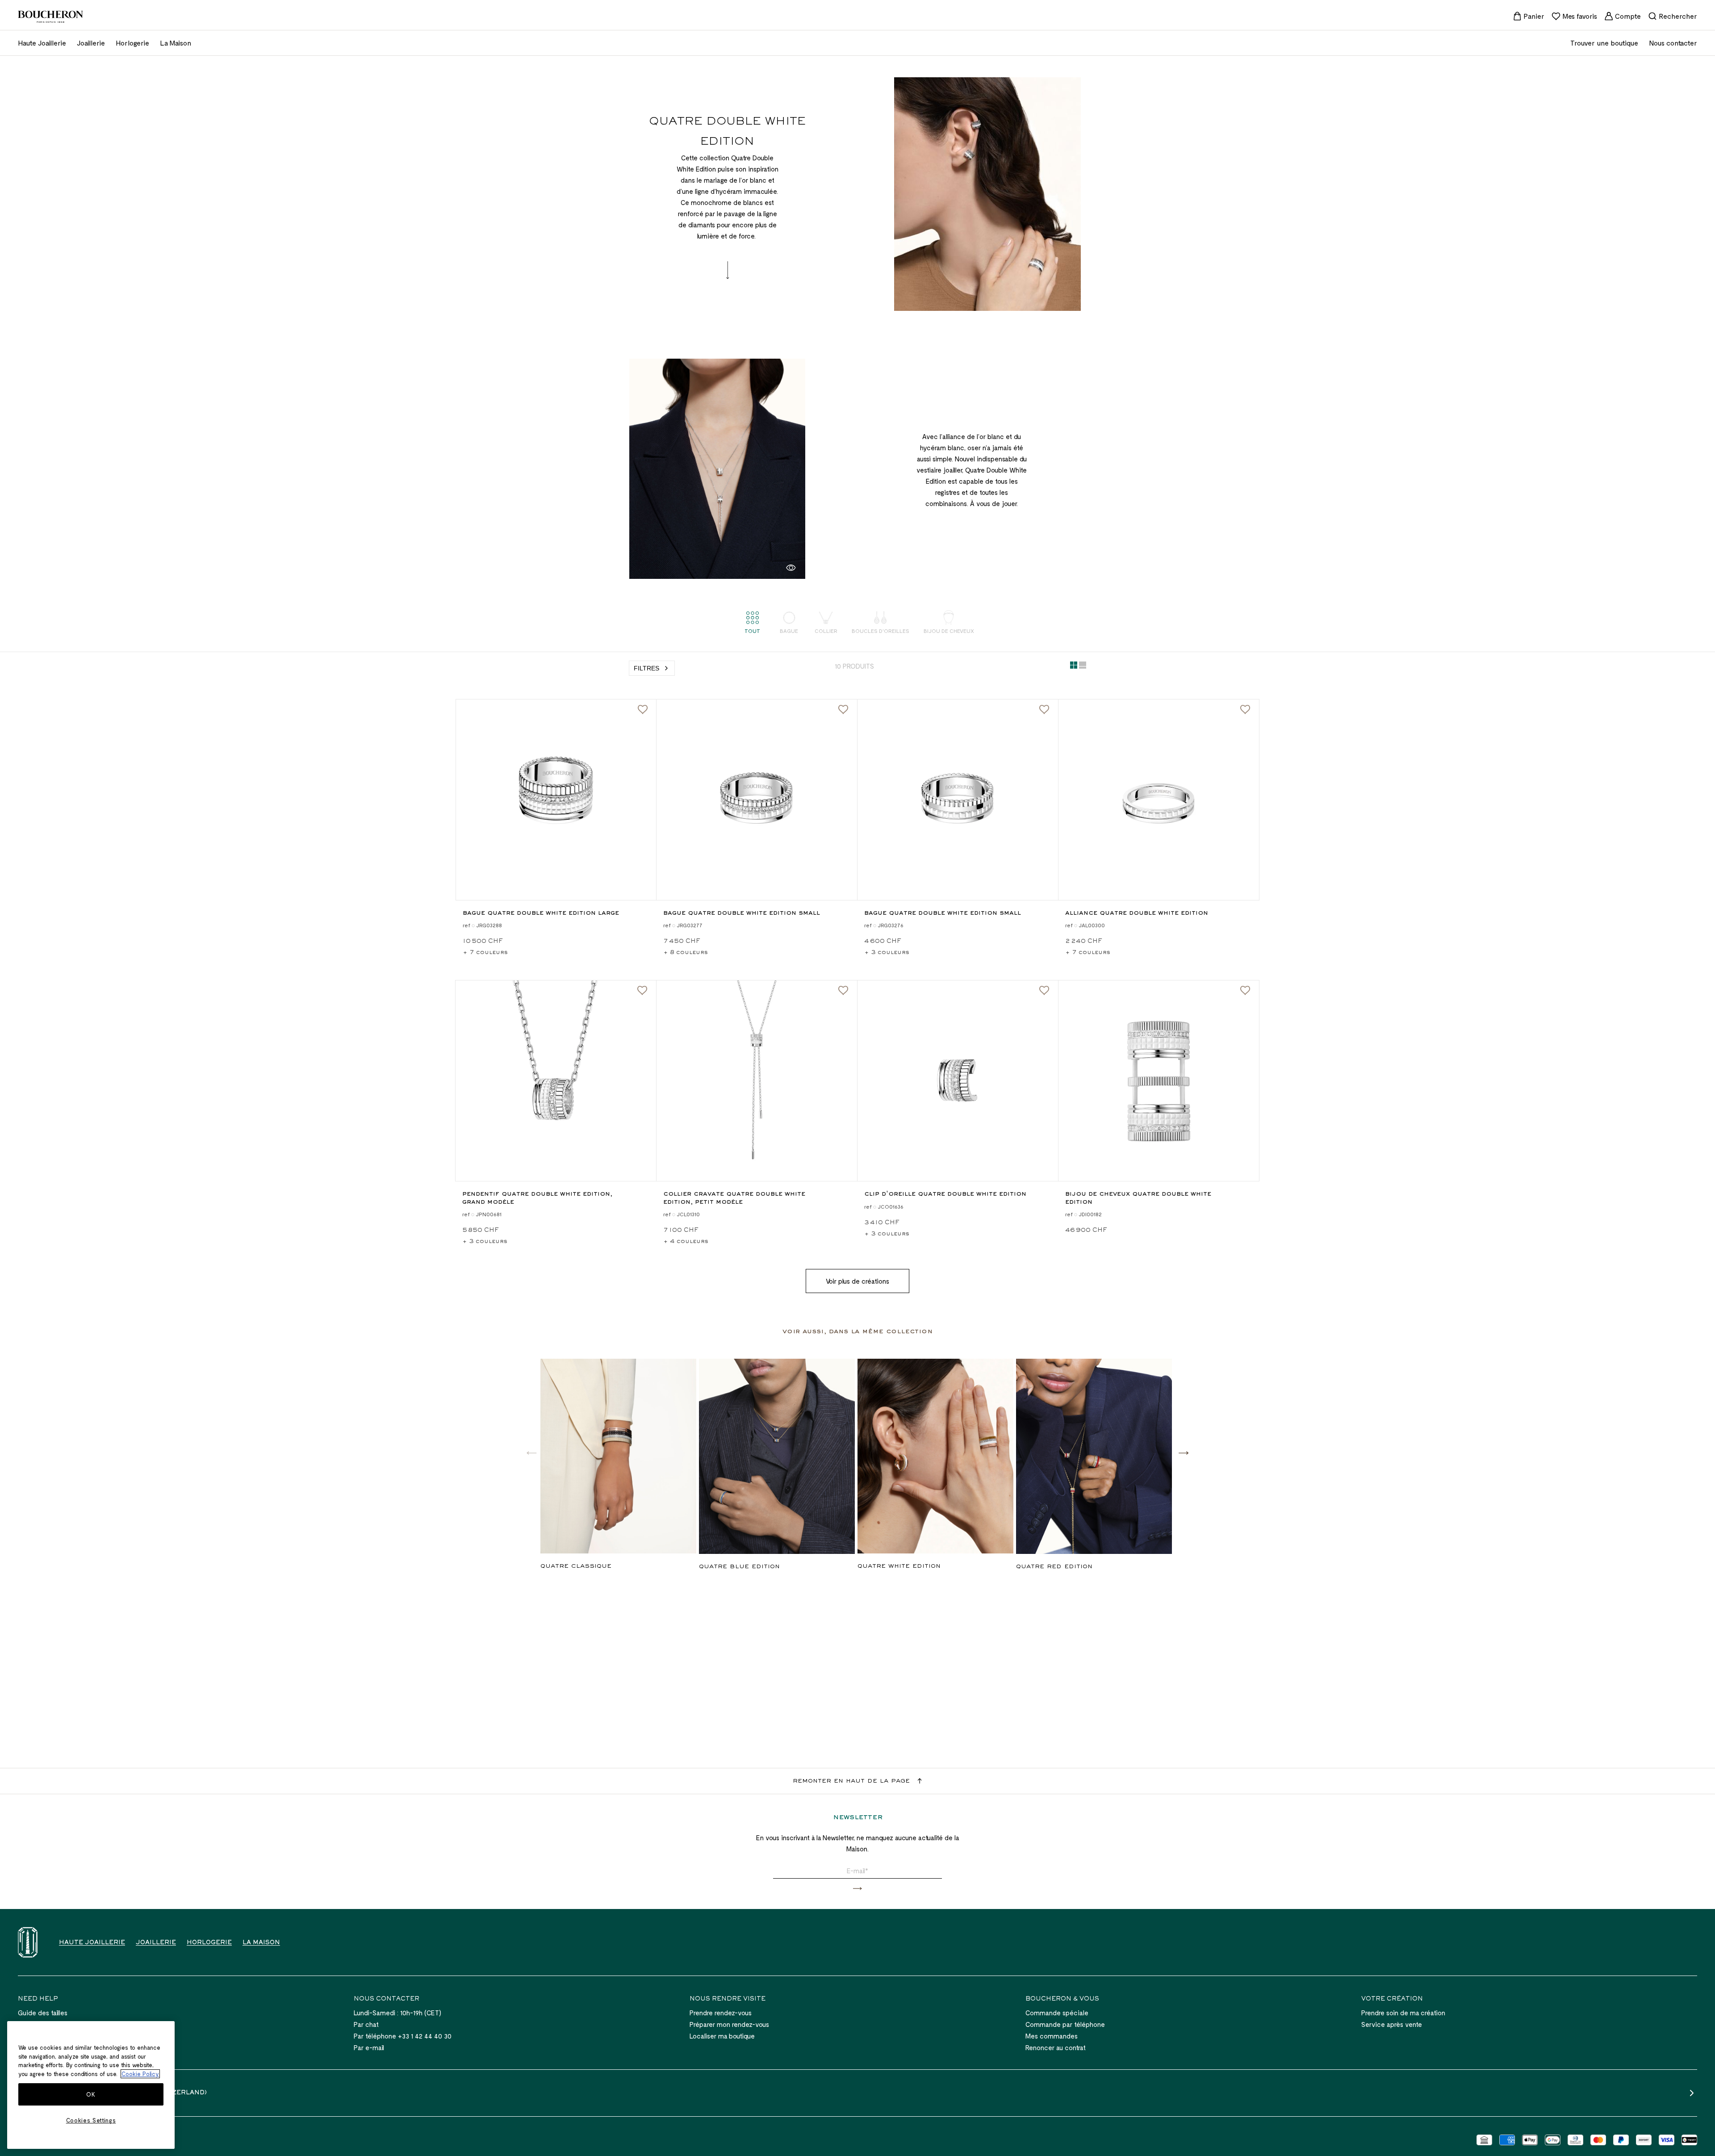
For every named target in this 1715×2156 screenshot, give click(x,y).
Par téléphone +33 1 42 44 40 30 (403, 2036)
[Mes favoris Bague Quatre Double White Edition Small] (843, 710)
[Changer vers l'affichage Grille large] (1083, 667)
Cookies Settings (91, 2120)
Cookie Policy (140, 2074)
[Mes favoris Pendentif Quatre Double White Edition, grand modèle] (642, 991)
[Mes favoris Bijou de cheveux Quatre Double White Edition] (1245, 991)
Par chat (366, 2024)
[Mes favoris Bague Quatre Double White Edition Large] (643, 710)
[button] (1184, 1453)
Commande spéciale (1057, 2013)
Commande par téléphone (1065, 2024)
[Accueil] (28, 1942)
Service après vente (1392, 2024)
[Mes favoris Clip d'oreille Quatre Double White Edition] (1044, 991)
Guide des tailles (43, 2013)
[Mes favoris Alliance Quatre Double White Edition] (1245, 710)
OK (91, 2094)
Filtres (646, 668)
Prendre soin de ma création (1403, 2013)
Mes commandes (1052, 2036)
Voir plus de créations (857, 1281)
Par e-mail (369, 2047)
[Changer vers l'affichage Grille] (1074, 667)
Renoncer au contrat (1056, 2047)
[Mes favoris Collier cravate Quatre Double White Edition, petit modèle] (843, 991)
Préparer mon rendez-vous (729, 2024)
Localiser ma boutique (722, 2036)
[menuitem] (1529, 16)
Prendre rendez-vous (721, 2013)
